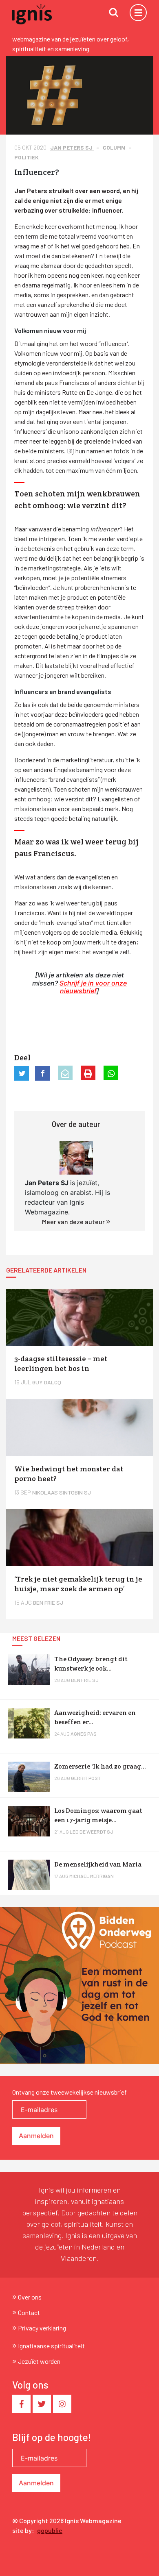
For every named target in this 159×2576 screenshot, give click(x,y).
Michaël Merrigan (92, 1876)
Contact (29, 2312)
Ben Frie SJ (85, 1680)
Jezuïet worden (39, 2361)
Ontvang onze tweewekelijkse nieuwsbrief (70, 2092)
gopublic (50, 2530)
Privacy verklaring (42, 2328)
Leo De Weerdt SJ (92, 1832)
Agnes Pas (84, 1734)
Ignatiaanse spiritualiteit (51, 2346)
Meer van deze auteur (74, 1222)
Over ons (30, 2297)
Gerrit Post (86, 1778)
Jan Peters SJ (72, 147)
